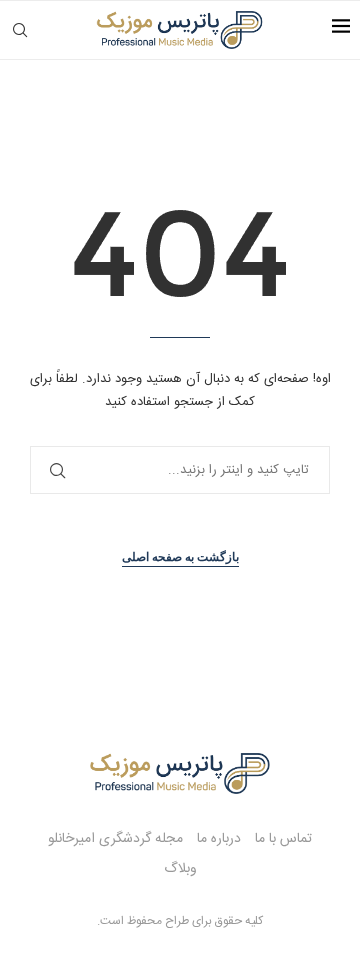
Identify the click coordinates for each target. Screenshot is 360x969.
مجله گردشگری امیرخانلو (115, 839)
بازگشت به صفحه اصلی (180, 557)
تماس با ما (283, 839)
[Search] (20, 30)
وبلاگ (180, 869)
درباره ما (219, 839)
